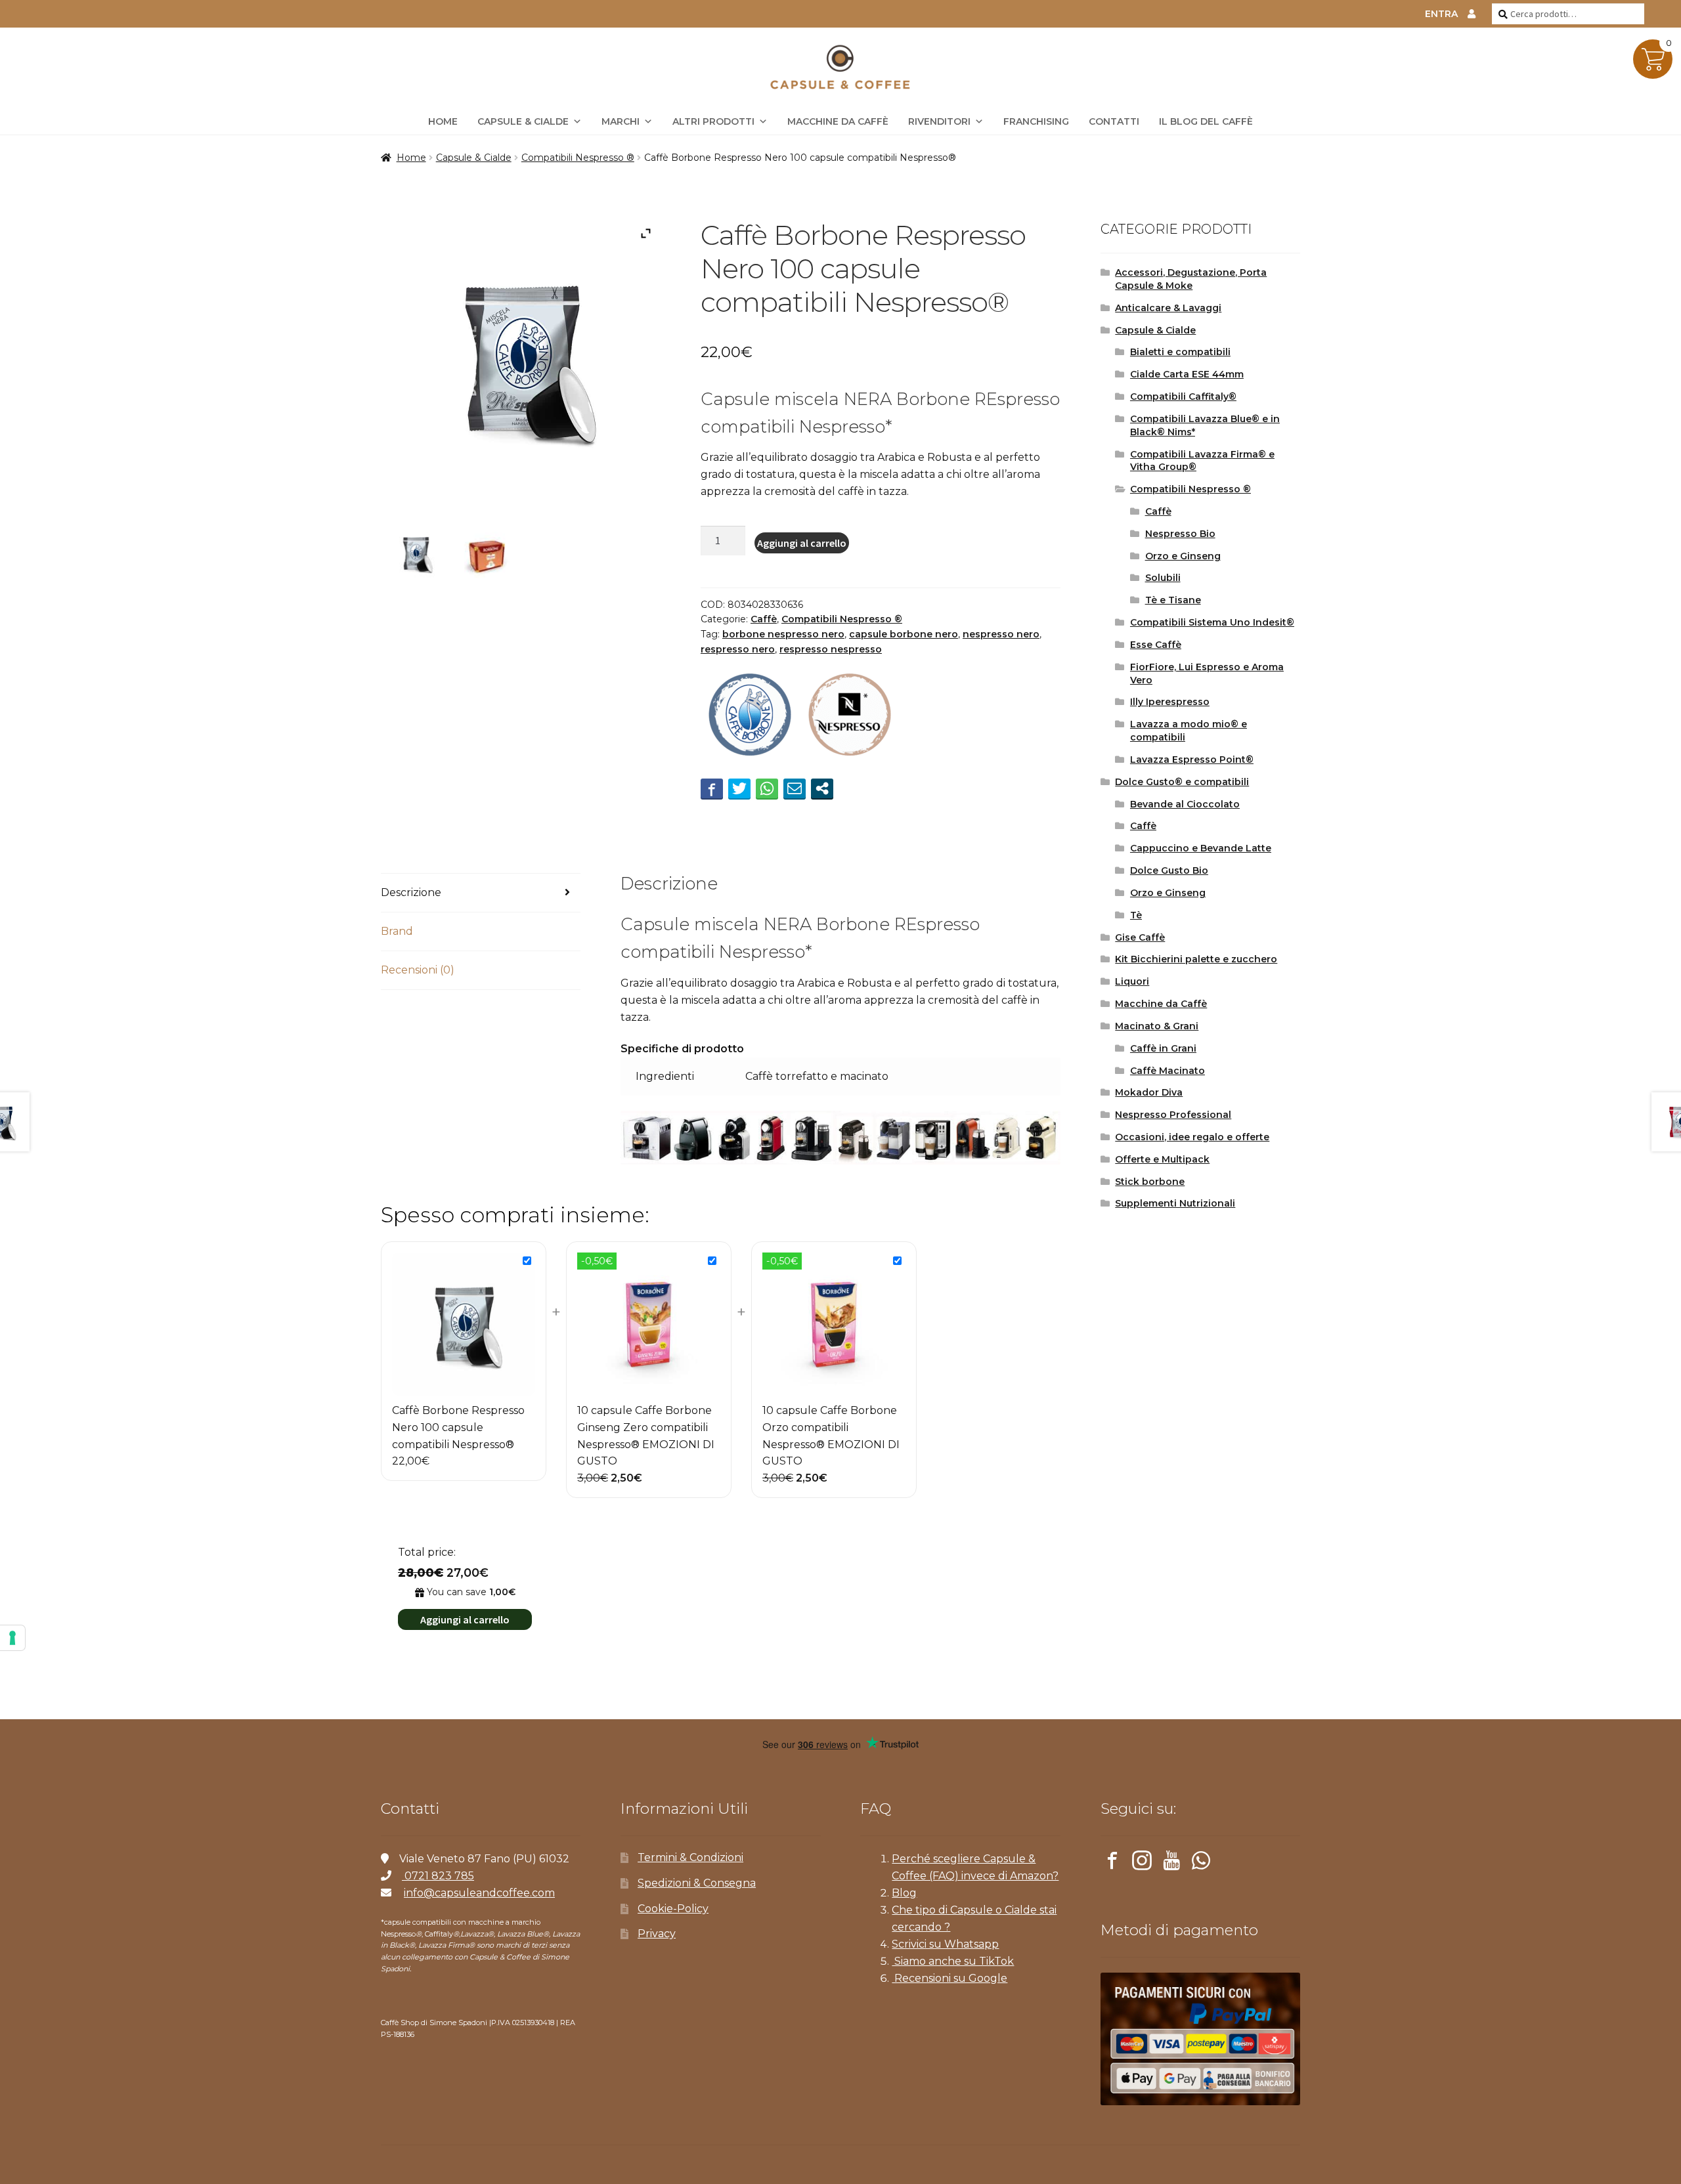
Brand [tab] (397, 931)
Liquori (1132, 981)
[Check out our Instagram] (1142, 1863)
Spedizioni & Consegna (697, 1883)
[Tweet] (739, 788)
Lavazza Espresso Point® (1192, 760)
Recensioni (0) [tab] (418, 970)
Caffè (764, 619)
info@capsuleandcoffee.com (479, 1893)
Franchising (1036, 121)
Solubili (1163, 578)
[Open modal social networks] (822, 788)
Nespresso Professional (1173, 1115)
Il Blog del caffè (1206, 121)
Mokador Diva (1149, 1092)
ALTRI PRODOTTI (713, 121)
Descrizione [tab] (411, 892)
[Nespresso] (850, 716)
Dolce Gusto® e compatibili (1182, 782)
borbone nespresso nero (783, 634)
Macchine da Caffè (838, 121)
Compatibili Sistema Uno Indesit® (1212, 622)
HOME (443, 121)
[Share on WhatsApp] (767, 788)
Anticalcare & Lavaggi (1168, 308)
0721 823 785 (438, 1876)
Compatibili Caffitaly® (1183, 396)
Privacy (657, 1934)
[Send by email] (795, 788)
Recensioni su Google (950, 1978)
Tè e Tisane (1173, 600)
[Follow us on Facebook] (1112, 1863)
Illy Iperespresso (1170, 702)
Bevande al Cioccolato (1185, 804)
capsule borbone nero (904, 634)
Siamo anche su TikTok (953, 1961)
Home (411, 158)
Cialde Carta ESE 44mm (1187, 374)
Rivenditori (939, 121)
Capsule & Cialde (523, 121)
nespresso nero (1001, 634)
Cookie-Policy (673, 1909)
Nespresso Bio (1180, 534)
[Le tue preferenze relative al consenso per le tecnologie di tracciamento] (12, 1638)
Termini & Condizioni (690, 1857)
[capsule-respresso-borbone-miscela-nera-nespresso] (416, 553)
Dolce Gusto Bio (1169, 870)
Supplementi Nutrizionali (1175, 1203)
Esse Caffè (1156, 645)
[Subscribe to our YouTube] (1171, 1863)
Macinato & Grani (1157, 1026)
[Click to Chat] (1201, 1863)
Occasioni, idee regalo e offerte (1192, 1137)
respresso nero (738, 649)
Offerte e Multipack (1162, 1159)
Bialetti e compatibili (1180, 352)
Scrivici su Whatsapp (945, 1944)
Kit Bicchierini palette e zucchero (1196, 959)
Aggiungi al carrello (802, 543)
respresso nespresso (831, 649)
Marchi (621, 121)
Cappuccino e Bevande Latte (1201, 848)
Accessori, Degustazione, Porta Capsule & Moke (1191, 279)
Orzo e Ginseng (1183, 556)
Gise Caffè (1140, 937)
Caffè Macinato (1168, 1071)
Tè (1136, 915)
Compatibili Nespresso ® (578, 158)
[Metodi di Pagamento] (1200, 2039)
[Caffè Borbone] (750, 716)
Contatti (1114, 121)
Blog (904, 1893)
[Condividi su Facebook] (712, 788)
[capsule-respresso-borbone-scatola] (486, 553)
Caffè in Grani (1163, 1048)
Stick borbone (1150, 1182)
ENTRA (1441, 14)
